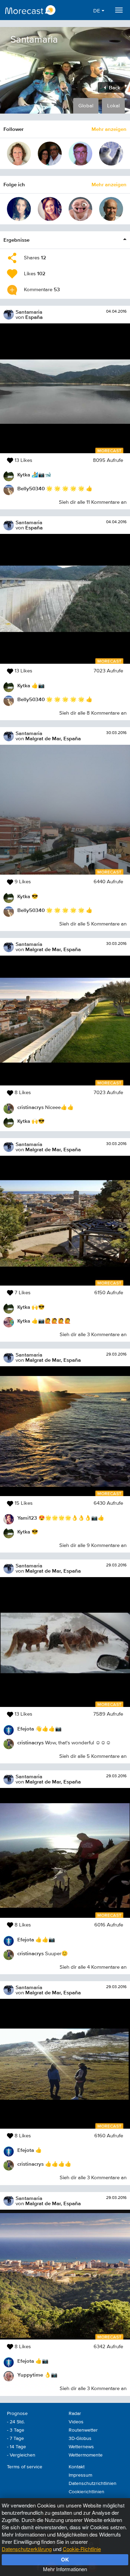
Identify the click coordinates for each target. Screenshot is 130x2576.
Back (114, 87)
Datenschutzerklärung (27, 2549)
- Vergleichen (21, 2455)
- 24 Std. (16, 2422)
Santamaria (29, 312)
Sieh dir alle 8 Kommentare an (93, 713)
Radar (75, 2414)
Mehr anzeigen (109, 129)
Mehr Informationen (65, 2569)
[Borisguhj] (111, 154)
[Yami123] (50, 209)
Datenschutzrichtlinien (93, 2484)
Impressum (80, 2475)
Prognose (17, 2414)
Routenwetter (83, 2430)
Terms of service (25, 2467)
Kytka (24, 475)
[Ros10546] (111, 209)
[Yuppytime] (81, 209)
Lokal (113, 106)
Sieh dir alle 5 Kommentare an (93, 924)
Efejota (26, 1729)
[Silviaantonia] (19, 209)
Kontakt (77, 2467)
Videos (76, 2422)
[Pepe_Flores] (50, 154)
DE (97, 11)
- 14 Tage (16, 2447)
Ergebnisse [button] (16, 240)
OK (65, 2559)
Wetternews (81, 2447)
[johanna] (19, 154)
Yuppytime (30, 2375)
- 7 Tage (15, 2439)
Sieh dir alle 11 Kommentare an (93, 502)
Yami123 (27, 1518)
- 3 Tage (16, 2430)
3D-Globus (80, 2439)
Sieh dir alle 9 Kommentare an (93, 1545)
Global (86, 106)
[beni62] (81, 154)
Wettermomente (86, 2455)
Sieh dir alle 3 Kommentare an (93, 1335)
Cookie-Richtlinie (82, 2549)
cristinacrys (31, 1107)
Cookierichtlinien (86, 2492)
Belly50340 (31, 488)
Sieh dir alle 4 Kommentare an (93, 1967)
